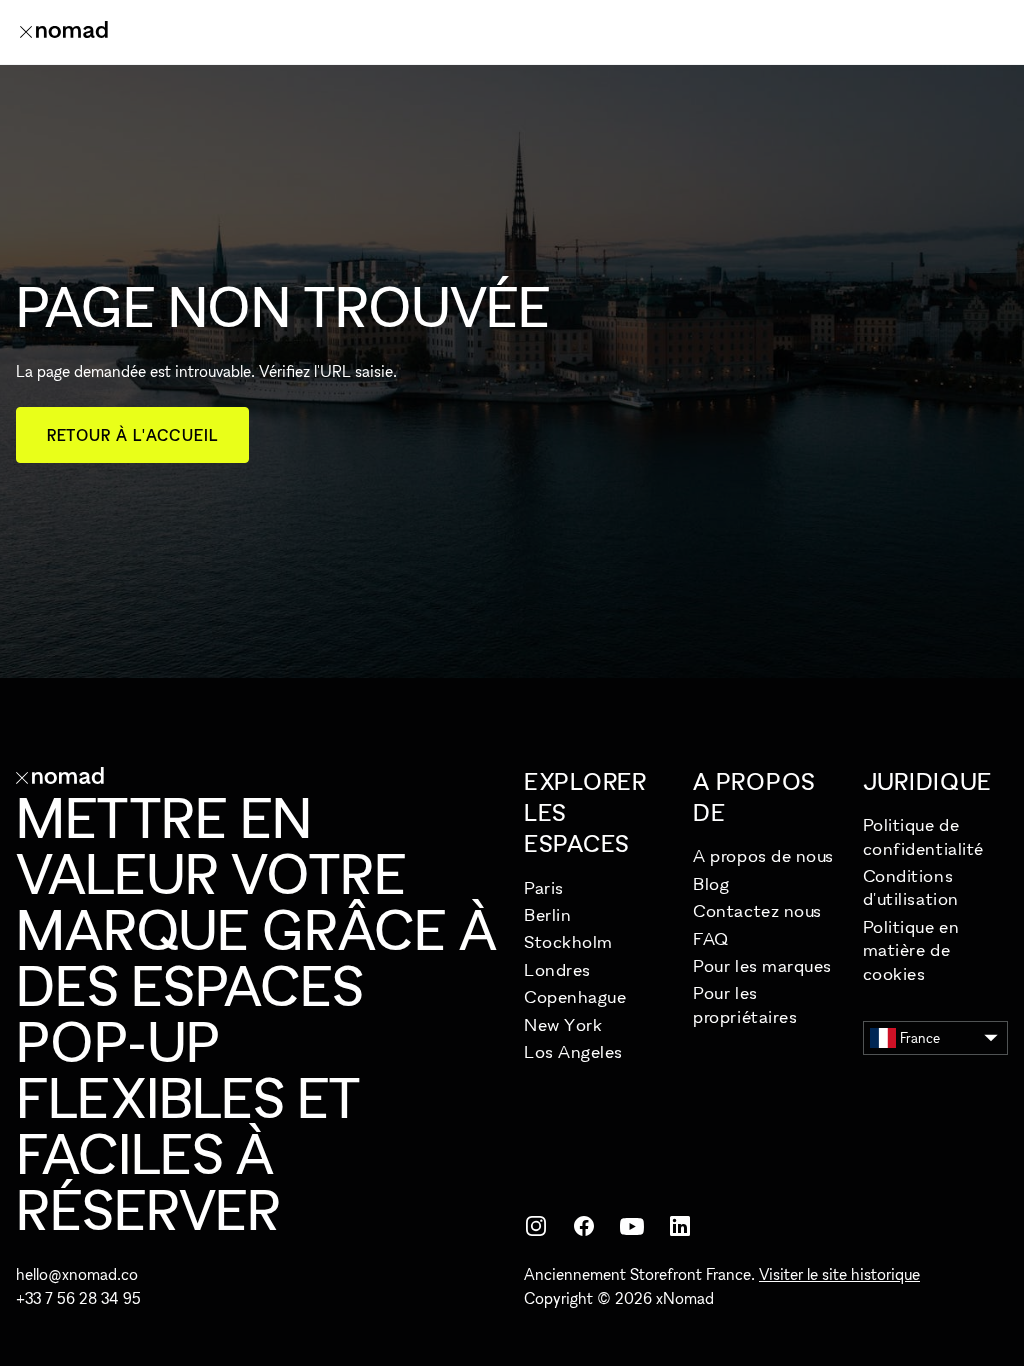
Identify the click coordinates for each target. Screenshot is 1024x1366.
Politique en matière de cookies (911, 950)
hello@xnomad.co (77, 1274)
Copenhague (575, 996)
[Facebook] (584, 1226)
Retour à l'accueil (132, 435)
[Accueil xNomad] (64, 32)
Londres (557, 969)
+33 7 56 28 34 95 (78, 1298)
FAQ (711, 938)
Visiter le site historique (839, 1274)
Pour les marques (762, 965)
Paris (544, 887)
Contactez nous (757, 910)
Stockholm (568, 941)
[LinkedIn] (680, 1226)
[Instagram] (536, 1226)
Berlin (547, 914)
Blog (711, 883)
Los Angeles (573, 1051)
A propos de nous (763, 855)
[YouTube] (632, 1226)
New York (563, 1024)
